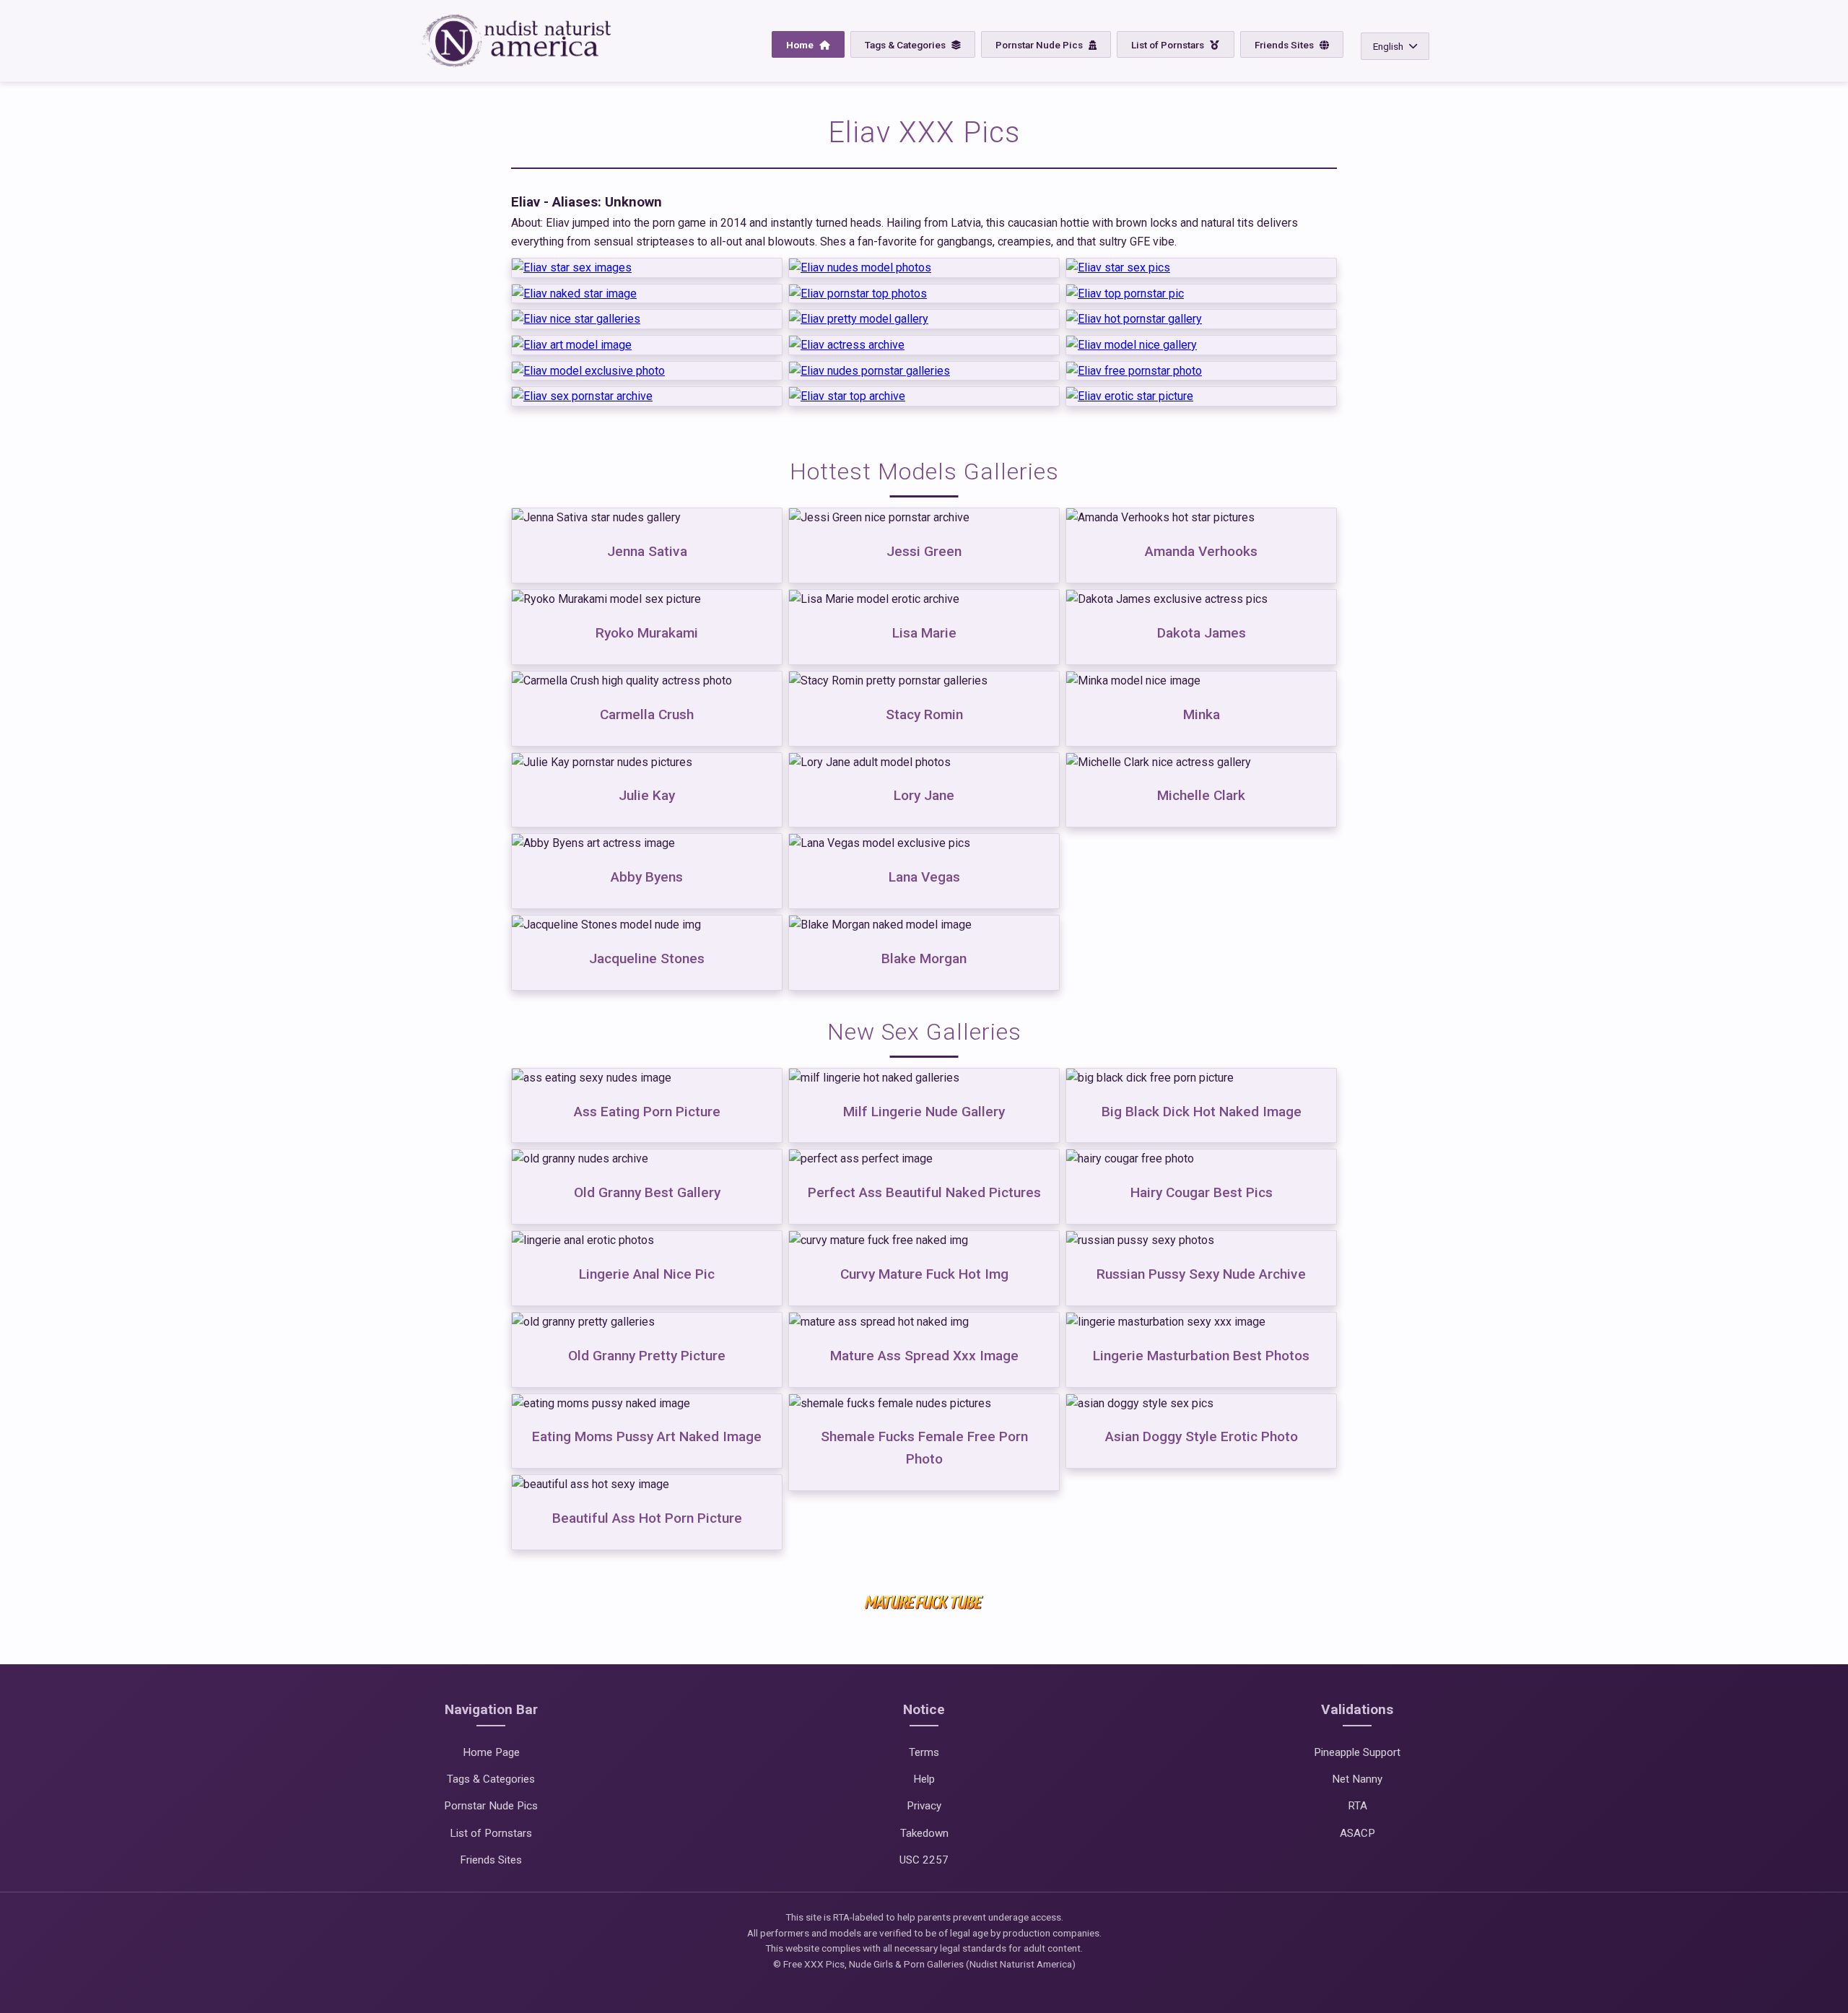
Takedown (924, 1833)
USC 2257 (924, 1860)
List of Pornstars (1169, 45)
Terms (924, 1752)
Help (924, 1779)
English (1388, 46)
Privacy (924, 1806)
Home (801, 45)
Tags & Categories (906, 45)
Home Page (491, 1752)
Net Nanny (1357, 1779)
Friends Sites (1285, 45)
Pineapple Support (1357, 1752)
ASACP (1357, 1833)
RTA (1357, 1806)
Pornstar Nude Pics (1040, 45)
